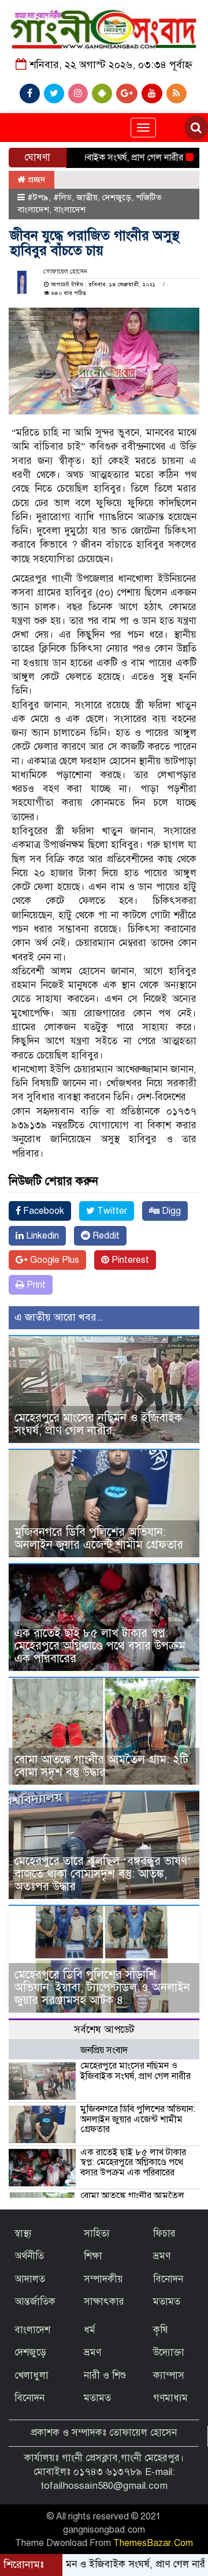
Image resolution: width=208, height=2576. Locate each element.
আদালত (30, 2279)
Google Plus (53, 1260)
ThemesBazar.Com (153, 2543)
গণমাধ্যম (170, 2398)
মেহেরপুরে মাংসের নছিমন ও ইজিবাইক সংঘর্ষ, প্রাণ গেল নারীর (98, 1424)
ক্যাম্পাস (169, 2375)
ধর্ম (90, 2330)
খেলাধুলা (31, 2375)
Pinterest (129, 1260)
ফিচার (164, 2233)
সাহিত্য (97, 2233)
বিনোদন (168, 2279)
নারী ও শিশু (105, 2375)
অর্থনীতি (29, 2256)
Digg (170, 1211)
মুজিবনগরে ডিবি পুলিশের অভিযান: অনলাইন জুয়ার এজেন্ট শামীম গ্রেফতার (99, 1539)
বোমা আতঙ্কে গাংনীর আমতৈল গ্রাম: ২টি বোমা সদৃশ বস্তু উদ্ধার (101, 1766)
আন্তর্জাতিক (35, 2302)
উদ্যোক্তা (169, 2352)
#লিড (62, 197)
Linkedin (41, 1236)
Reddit (105, 1236)
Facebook (42, 1211)
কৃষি (161, 2330)
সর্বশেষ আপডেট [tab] (104, 2030)
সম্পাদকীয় (103, 2279)
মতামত (167, 2302)
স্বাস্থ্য (23, 2233)
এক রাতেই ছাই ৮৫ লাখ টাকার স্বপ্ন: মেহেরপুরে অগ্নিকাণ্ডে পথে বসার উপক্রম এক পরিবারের (100, 1646)
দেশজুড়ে (117, 197)
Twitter (111, 1211)
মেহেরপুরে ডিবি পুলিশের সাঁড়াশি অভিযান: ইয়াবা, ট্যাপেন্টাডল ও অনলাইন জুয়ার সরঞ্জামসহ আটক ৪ (102, 1988)
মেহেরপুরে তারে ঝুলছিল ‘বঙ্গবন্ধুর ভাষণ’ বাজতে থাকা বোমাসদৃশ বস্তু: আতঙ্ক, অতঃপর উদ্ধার (103, 1874)
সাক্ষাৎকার (104, 2302)
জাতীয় (87, 197)
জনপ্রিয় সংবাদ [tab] (104, 2050)
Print (35, 1285)
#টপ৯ (38, 197)
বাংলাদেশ (70, 210)
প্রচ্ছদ (36, 180)
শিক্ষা (93, 2256)
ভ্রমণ (162, 2256)
